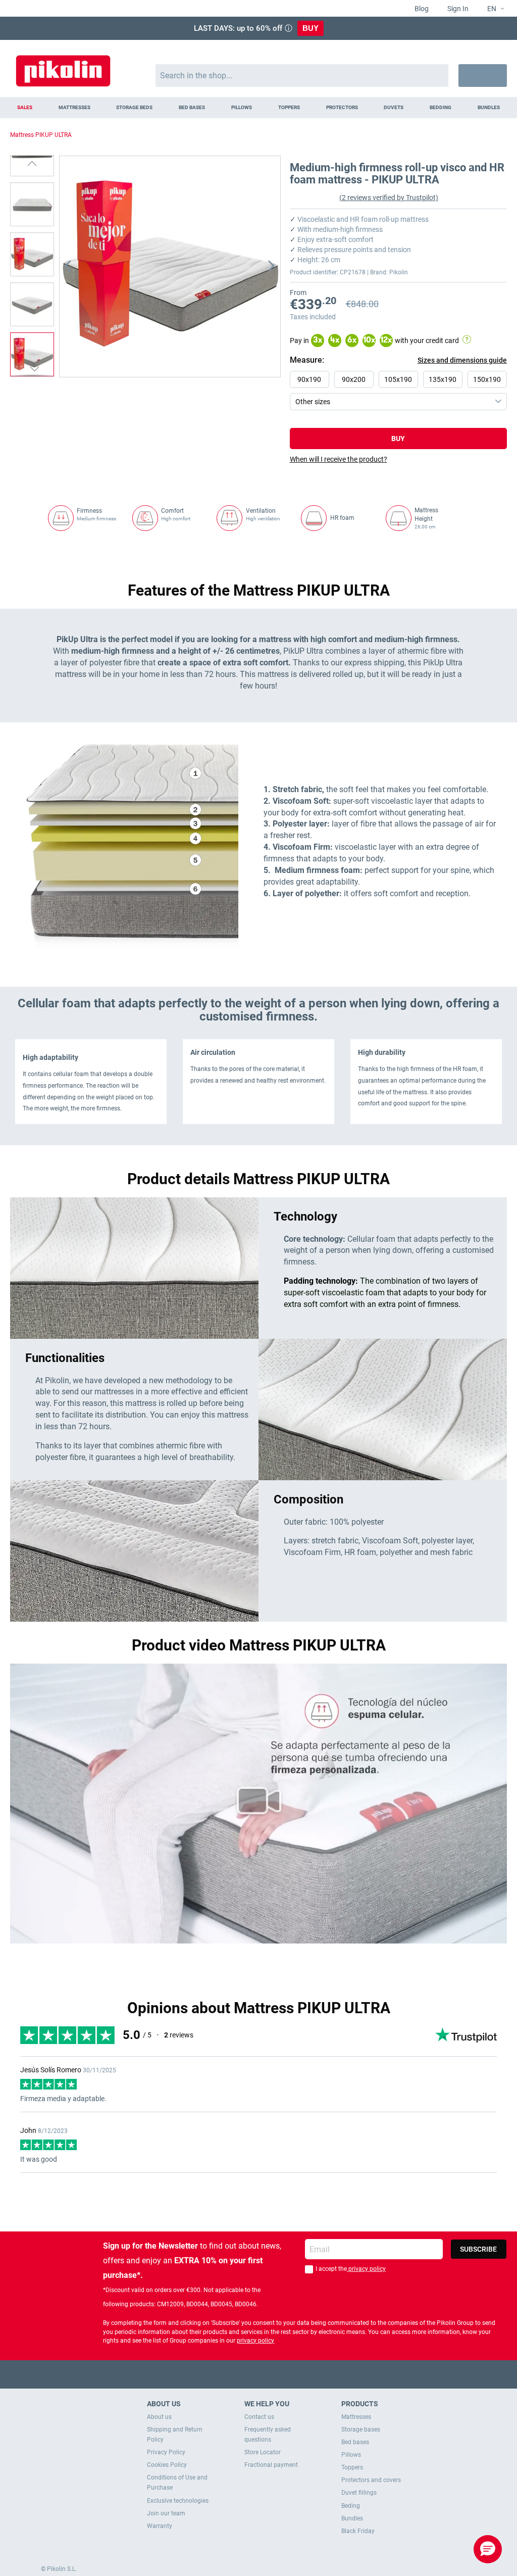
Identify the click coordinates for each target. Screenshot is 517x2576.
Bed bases (355, 2442)
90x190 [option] (309, 379)
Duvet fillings (359, 2493)
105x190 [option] (398, 379)
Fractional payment (271, 2465)
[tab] (398, 459)
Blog (421, 9)
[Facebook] (219, 2374)
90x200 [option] (354, 379)
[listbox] (401, 391)
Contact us (259, 2417)
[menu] (258, 108)
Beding (351, 2506)
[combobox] (302, 76)
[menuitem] (25, 108)
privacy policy (366, 2269)
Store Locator (263, 2452)
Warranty (160, 2526)
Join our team (166, 2513)
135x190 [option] (443, 379)
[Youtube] (259, 2374)
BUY (311, 28)
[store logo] (63, 66)
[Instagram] (278, 2374)
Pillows (351, 2455)
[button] (492, 9)
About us (159, 2417)
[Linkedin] (298, 2374)
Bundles (352, 2518)
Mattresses (356, 2417)
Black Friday (358, 2531)
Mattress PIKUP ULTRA (41, 135)
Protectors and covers (371, 2480)
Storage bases (361, 2429)
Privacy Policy (166, 2452)
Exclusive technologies (178, 2501)
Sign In (457, 9)
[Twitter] (239, 2374)
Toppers (352, 2467)
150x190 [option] (487, 379)
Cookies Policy (167, 2465)
